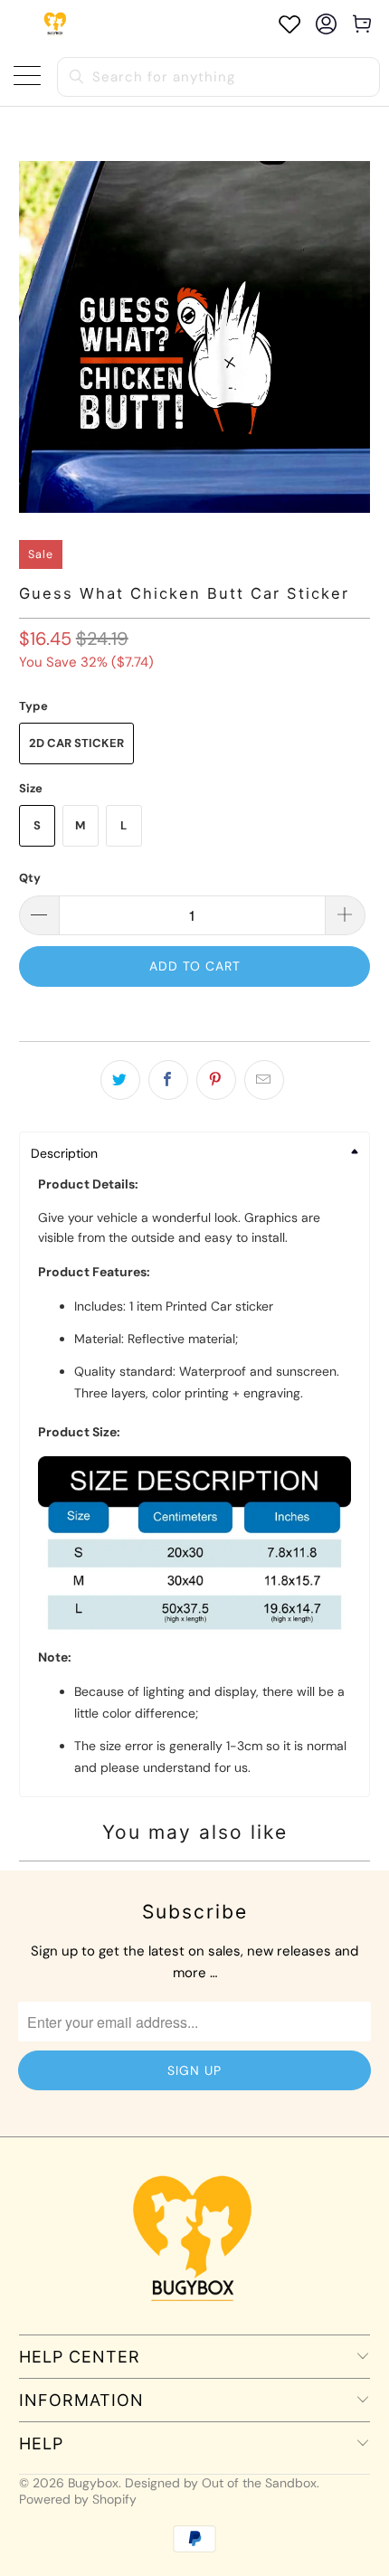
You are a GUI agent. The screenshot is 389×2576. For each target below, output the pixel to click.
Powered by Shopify (78, 2499)
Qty (30, 878)
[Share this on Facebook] (168, 1080)
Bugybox (93, 2483)
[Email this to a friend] (264, 1080)
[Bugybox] (57, 24)
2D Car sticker (76, 743)
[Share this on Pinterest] (216, 1080)
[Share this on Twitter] (120, 1080)
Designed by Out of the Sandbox (221, 2483)
